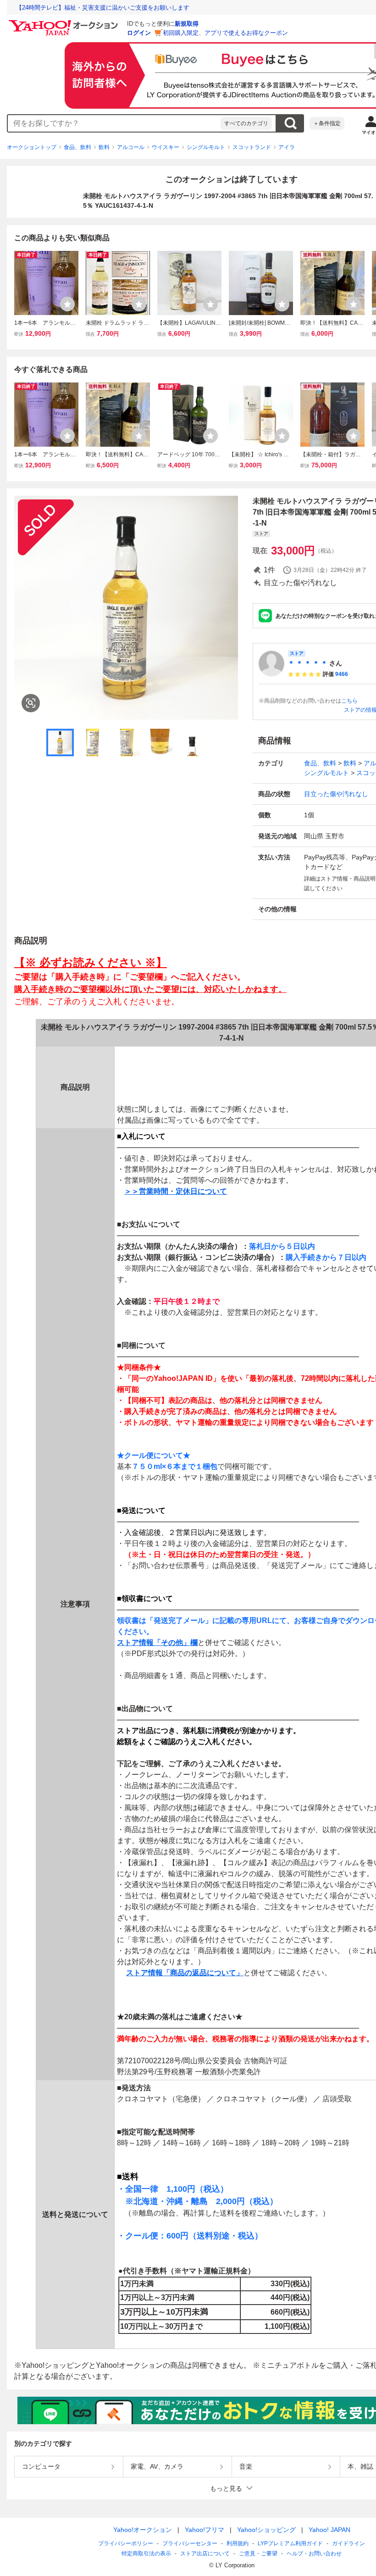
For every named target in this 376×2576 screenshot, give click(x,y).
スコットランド (252, 147)
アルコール (131, 147)
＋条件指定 (327, 123)
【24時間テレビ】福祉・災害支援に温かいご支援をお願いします (103, 8)
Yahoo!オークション (143, 2530)
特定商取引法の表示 (146, 2554)
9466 (342, 674)
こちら (349, 701)
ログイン (139, 33)
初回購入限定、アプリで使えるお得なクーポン (225, 33)
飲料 (104, 147)
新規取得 (187, 24)
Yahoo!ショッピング (266, 2530)
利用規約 (238, 2543)
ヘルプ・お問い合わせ (314, 2554)
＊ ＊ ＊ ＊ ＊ (308, 663)
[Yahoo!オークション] (65, 22)
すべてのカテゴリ (246, 123)
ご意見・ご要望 (258, 2554)
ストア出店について (205, 2554)
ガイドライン (348, 2543)
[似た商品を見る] (31, 703)
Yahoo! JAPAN (329, 2530)
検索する (290, 123)
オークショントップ (32, 147)
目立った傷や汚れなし (336, 794)
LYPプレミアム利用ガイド (290, 2543)
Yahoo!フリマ (205, 2530)
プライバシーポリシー (126, 2543)
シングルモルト (206, 147)
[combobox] (114, 123)
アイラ (287, 147)
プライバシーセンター (190, 2543)
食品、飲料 (77, 147)
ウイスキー (166, 147)
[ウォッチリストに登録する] (67, 304)
